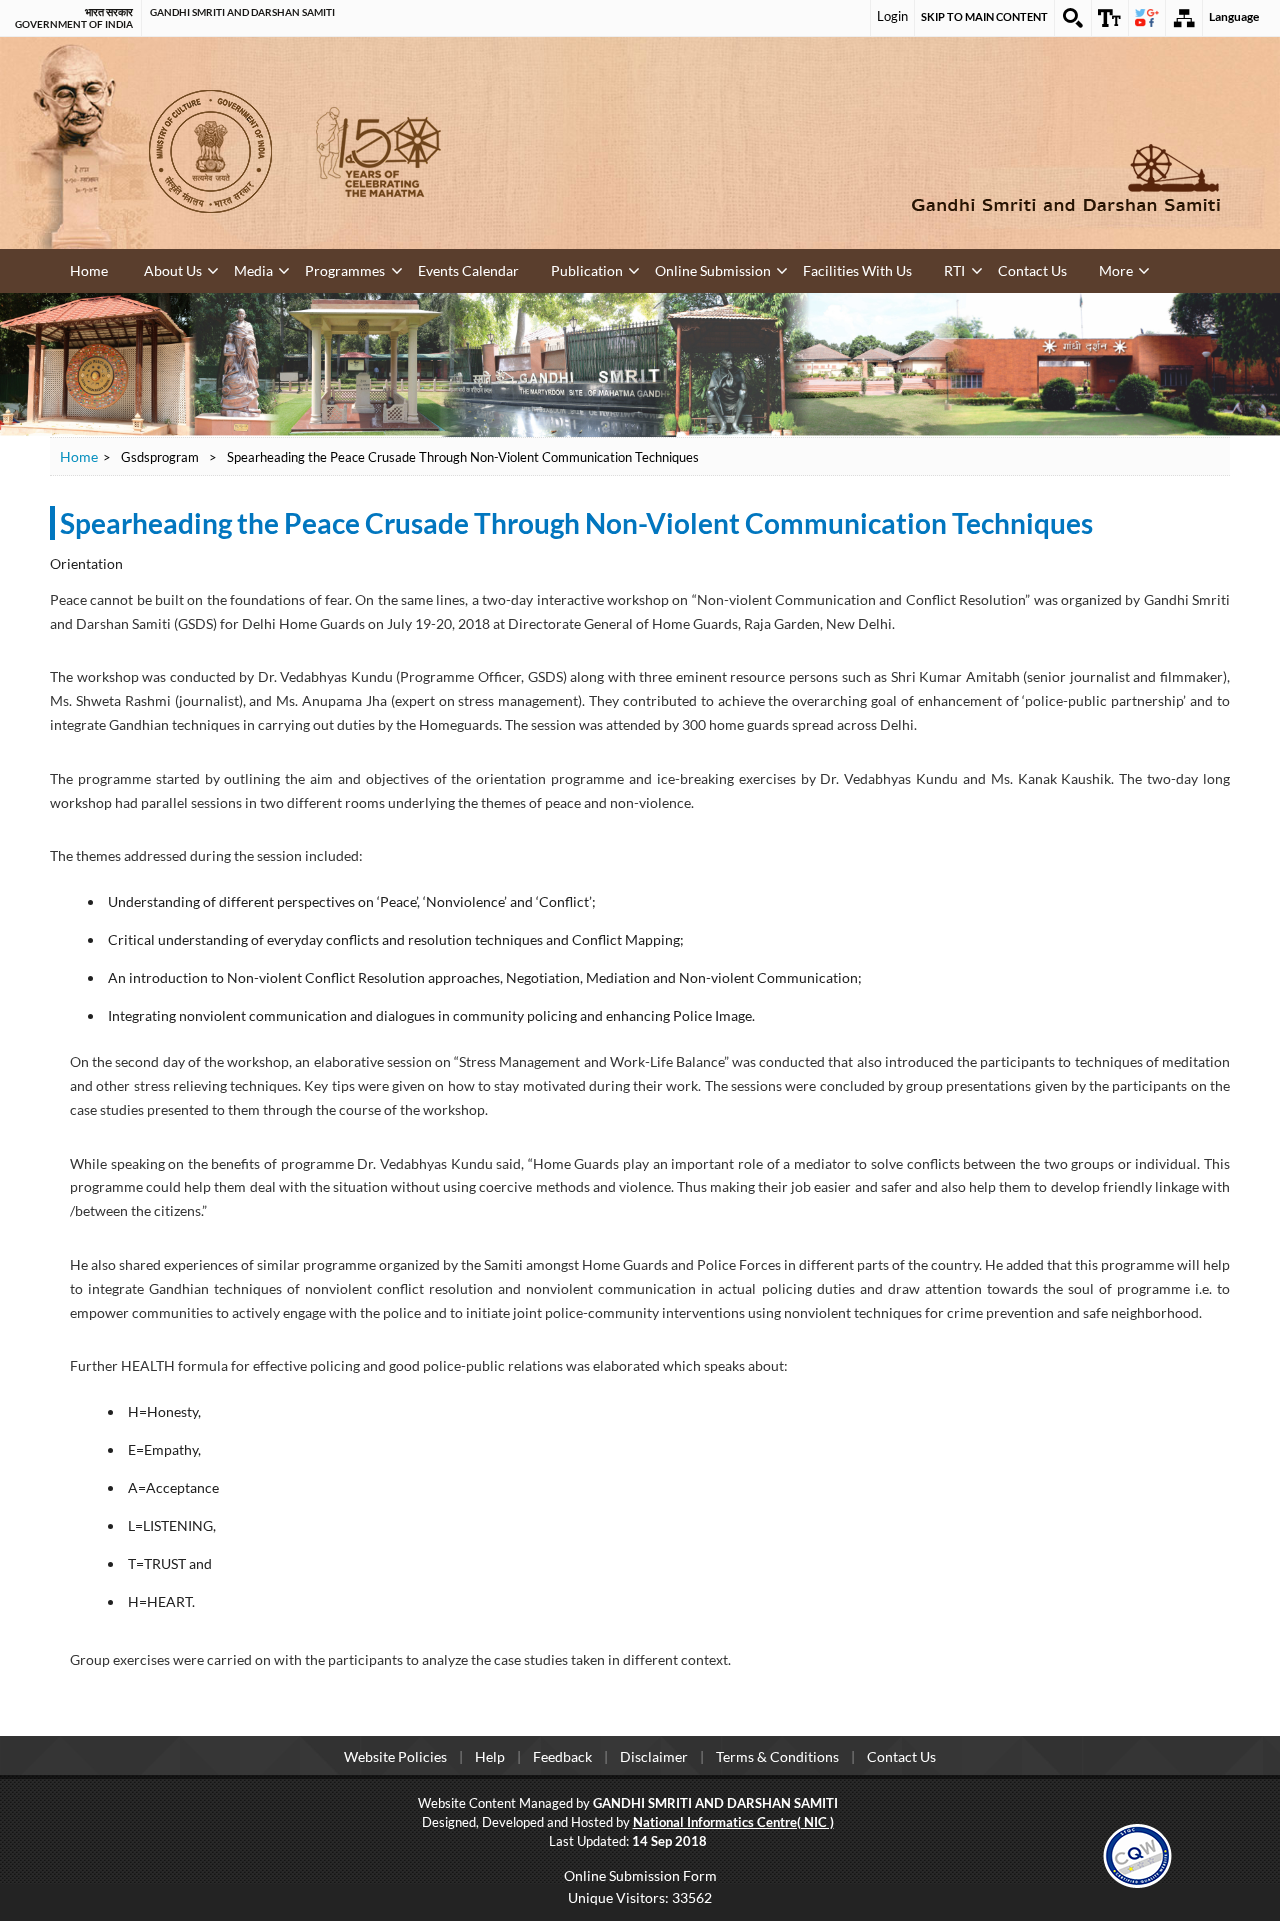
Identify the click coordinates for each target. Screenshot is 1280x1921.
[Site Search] (1073, 18)
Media (226, 268)
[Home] (930, 177)
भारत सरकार (109, 12)
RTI (809, 268)
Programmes (301, 268)
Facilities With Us (729, 268)
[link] (1137, 1852)
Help (490, 1754)
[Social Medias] (1147, 18)
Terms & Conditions (777, 1754)
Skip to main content (984, 16)
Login (892, 16)
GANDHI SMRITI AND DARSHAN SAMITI (242, 12)
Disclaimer (654, 1754)
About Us (161, 268)
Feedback (562, 1754)
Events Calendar (405, 268)
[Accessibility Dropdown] (1110, 18)
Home (87, 270)
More (938, 268)
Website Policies (395, 1754)
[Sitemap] (1184, 18)
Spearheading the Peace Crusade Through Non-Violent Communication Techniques (576, 522)
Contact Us (871, 268)
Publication (504, 268)
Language (1234, 16)
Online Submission (608, 268)
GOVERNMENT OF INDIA (74, 24)
